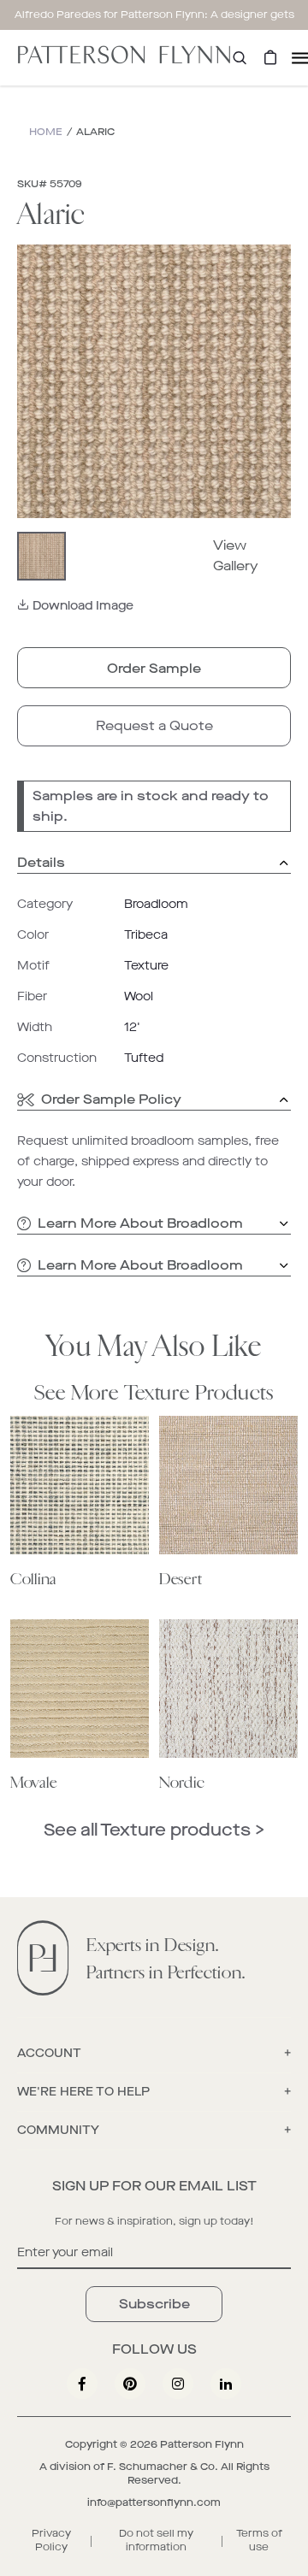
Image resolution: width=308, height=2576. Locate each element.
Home (46, 132)
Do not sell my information (156, 2540)
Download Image (83, 606)
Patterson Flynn (202, 2444)
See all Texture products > (154, 1830)
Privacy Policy (51, 2540)
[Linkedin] (226, 2384)
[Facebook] (82, 2384)
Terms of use (259, 2540)
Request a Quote (154, 725)
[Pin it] (130, 2384)
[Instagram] (178, 2384)
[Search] (240, 58)
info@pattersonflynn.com (154, 2502)
